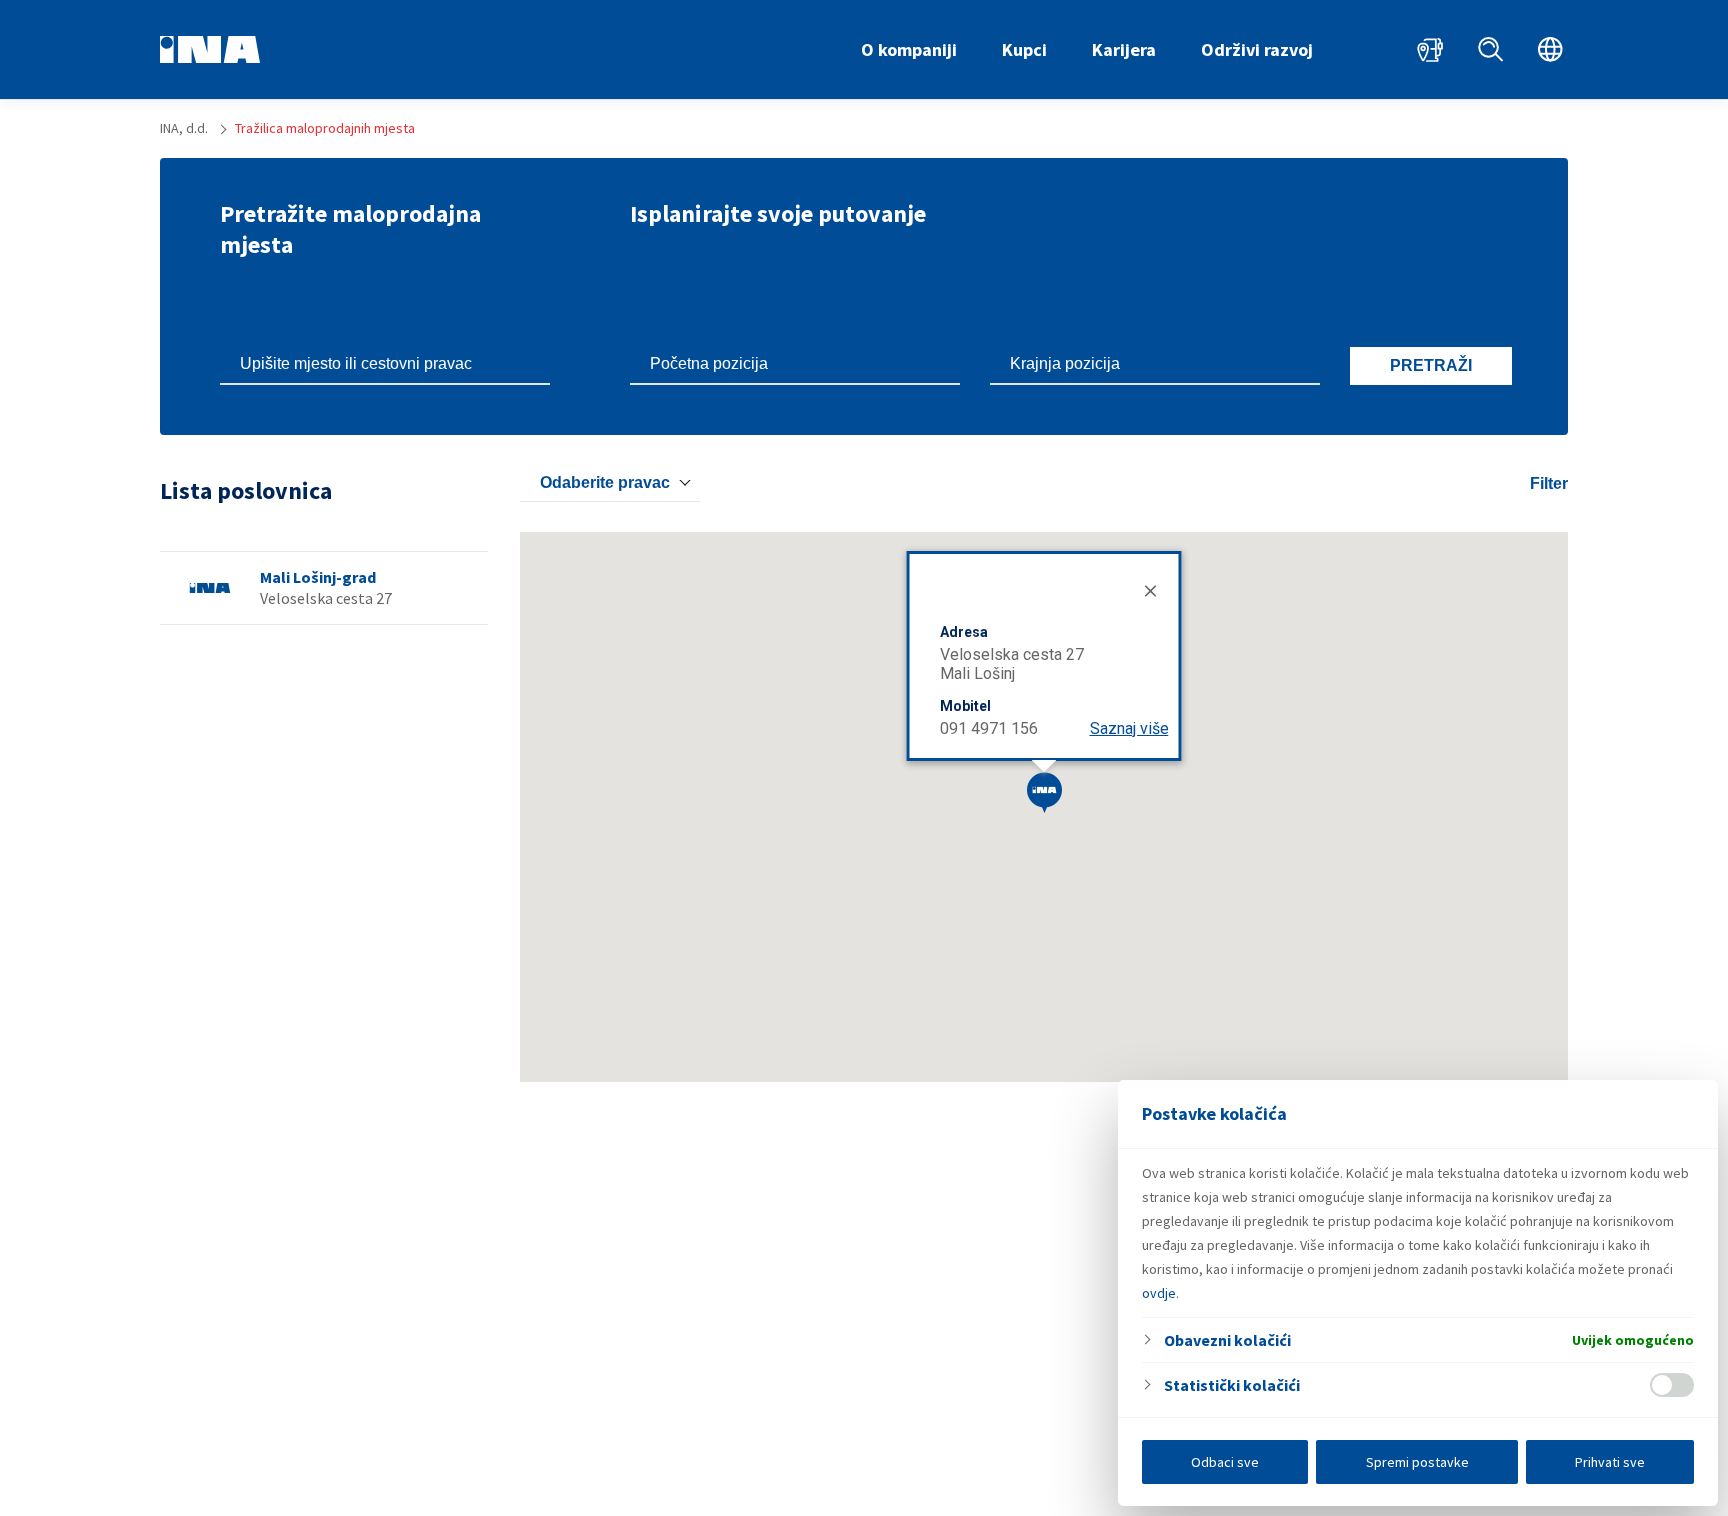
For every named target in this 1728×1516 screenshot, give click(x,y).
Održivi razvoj (1257, 49)
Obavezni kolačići (1227, 1340)
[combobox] (610, 483)
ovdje (1159, 1293)
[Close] (1149, 589)
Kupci (1024, 49)
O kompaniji (909, 49)
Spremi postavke (1417, 1462)
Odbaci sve (1225, 1462)
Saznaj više (1129, 728)
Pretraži (1431, 365)
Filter (1549, 483)
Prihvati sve (1610, 1462)
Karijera (1124, 49)
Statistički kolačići (1232, 1385)
